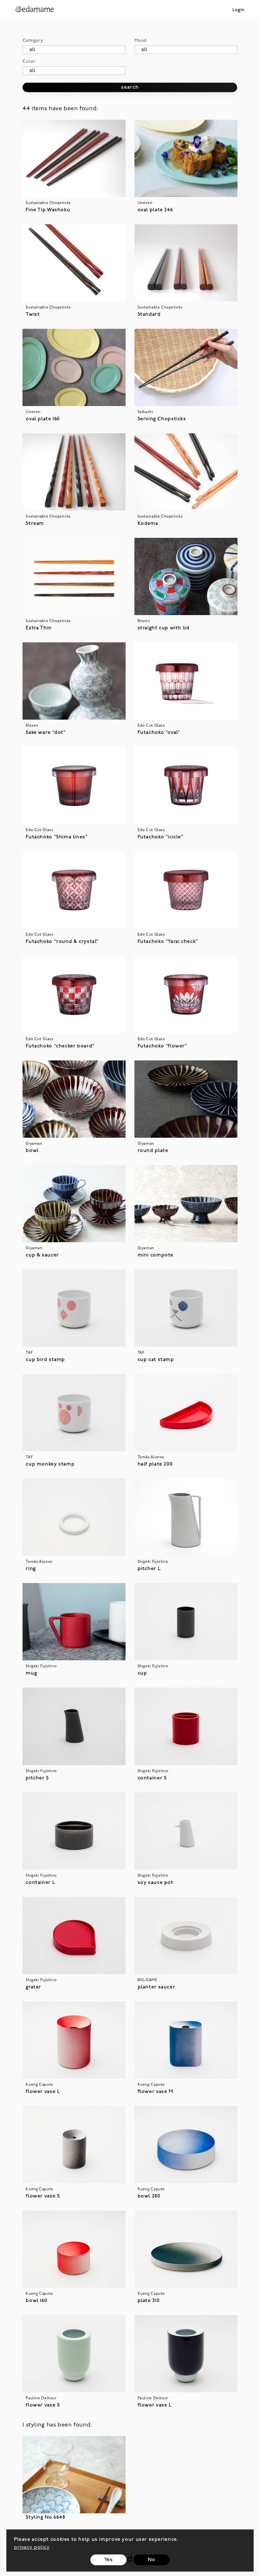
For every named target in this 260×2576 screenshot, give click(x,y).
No (151, 2560)
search (130, 87)
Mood (140, 41)
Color (29, 62)
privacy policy (32, 2547)
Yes (109, 2560)
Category (33, 41)
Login (238, 10)
